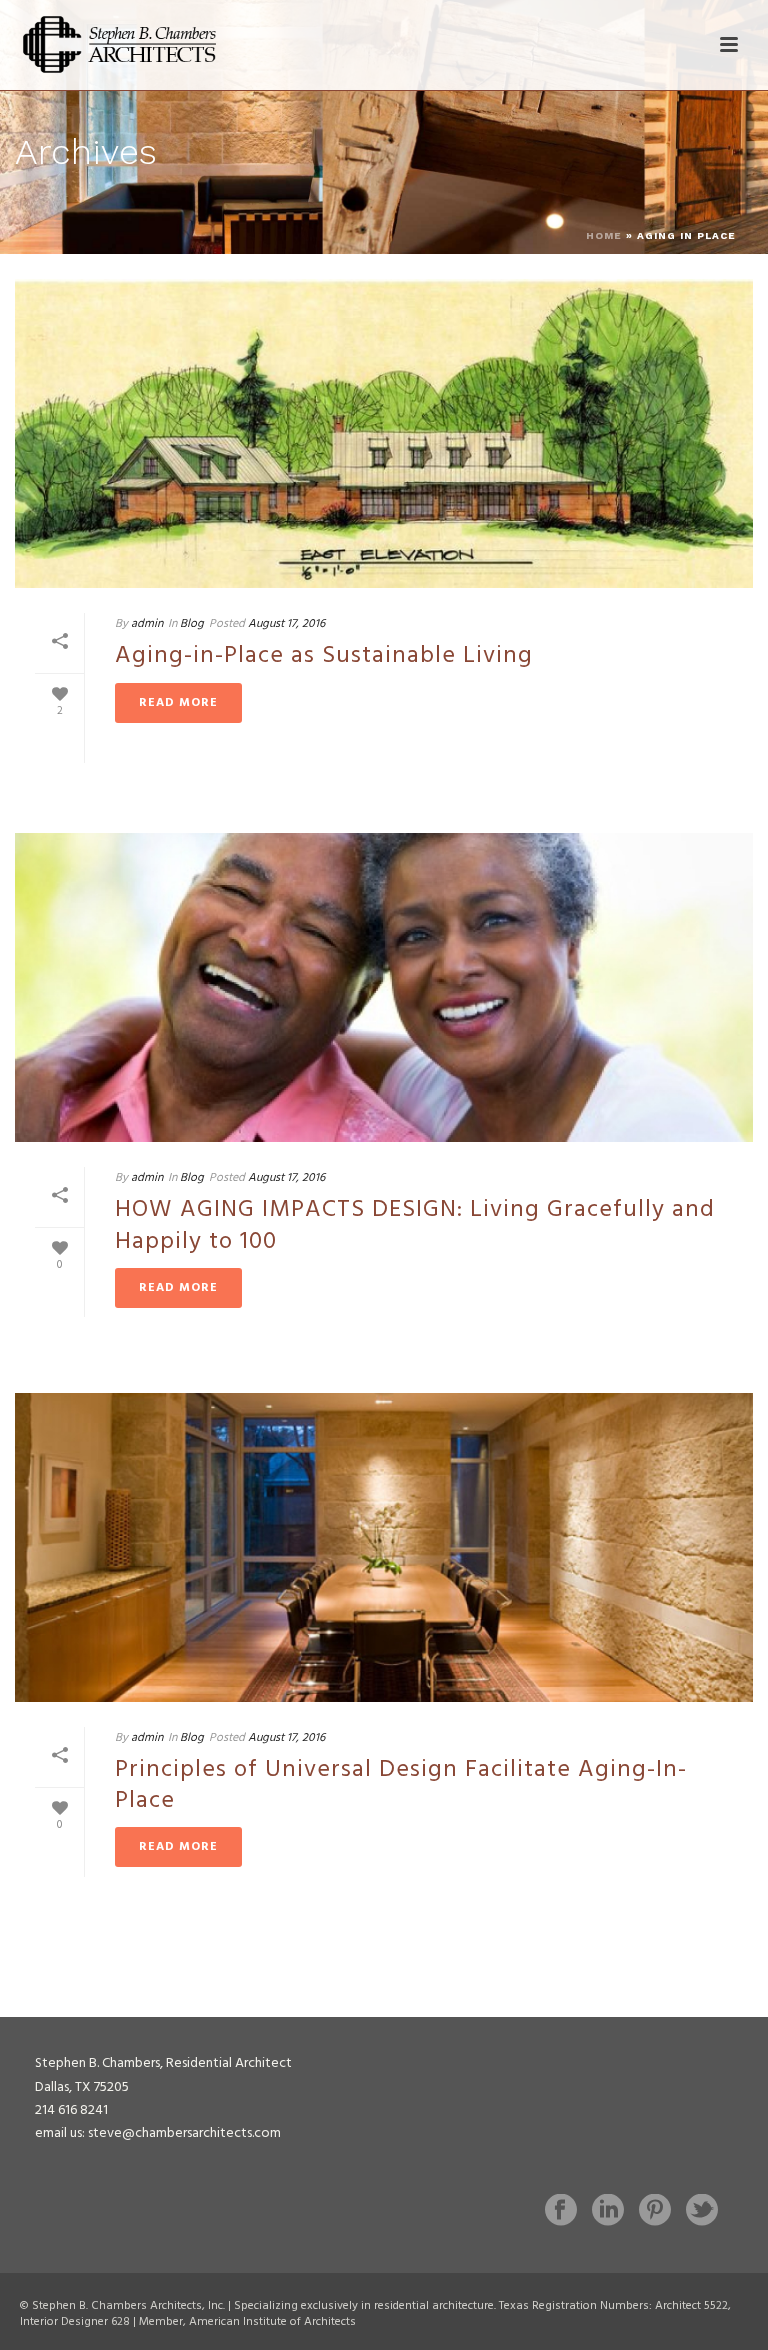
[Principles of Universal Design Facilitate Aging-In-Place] (384, 1547)
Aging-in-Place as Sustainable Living (324, 656)
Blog (192, 624)
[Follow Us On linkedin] (608, 2212)
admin (147, 624)
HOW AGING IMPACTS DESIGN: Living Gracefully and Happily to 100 (415, 1225)
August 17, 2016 (286, 624)
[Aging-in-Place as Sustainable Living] (384, 433)
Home (604, 235)
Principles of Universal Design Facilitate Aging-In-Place (401, 1785)
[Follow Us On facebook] (561, 2212)
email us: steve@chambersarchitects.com (158, 2133)
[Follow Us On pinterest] (655, 2212)
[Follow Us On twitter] (702, 2212)
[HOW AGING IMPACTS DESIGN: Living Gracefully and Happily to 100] (384, 987)
